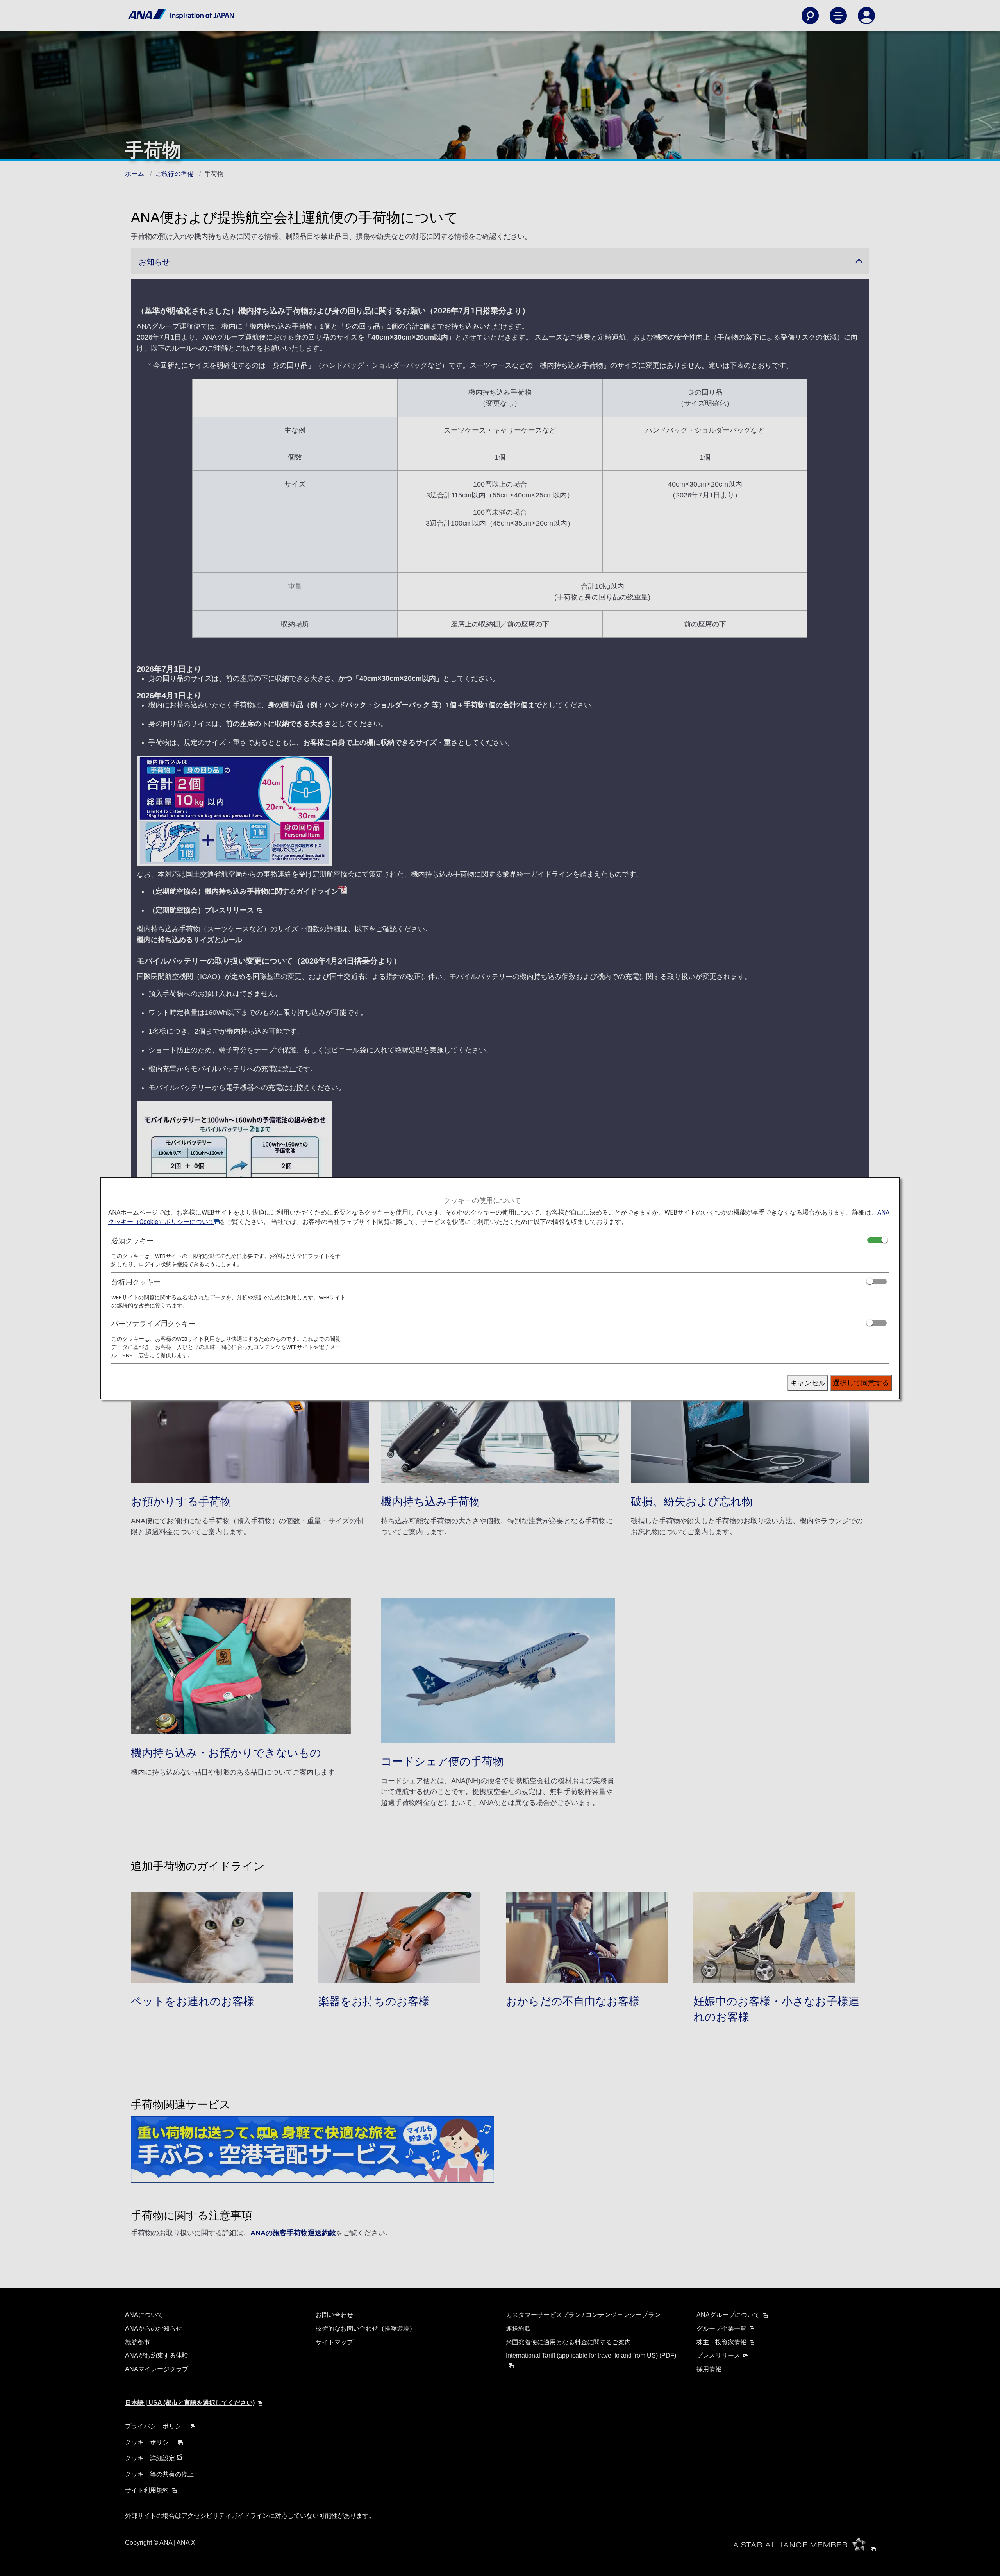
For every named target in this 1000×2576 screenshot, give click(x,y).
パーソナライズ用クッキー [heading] (154, 1323)
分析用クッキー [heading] (136, 1282)
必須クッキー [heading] (132, 1241)
